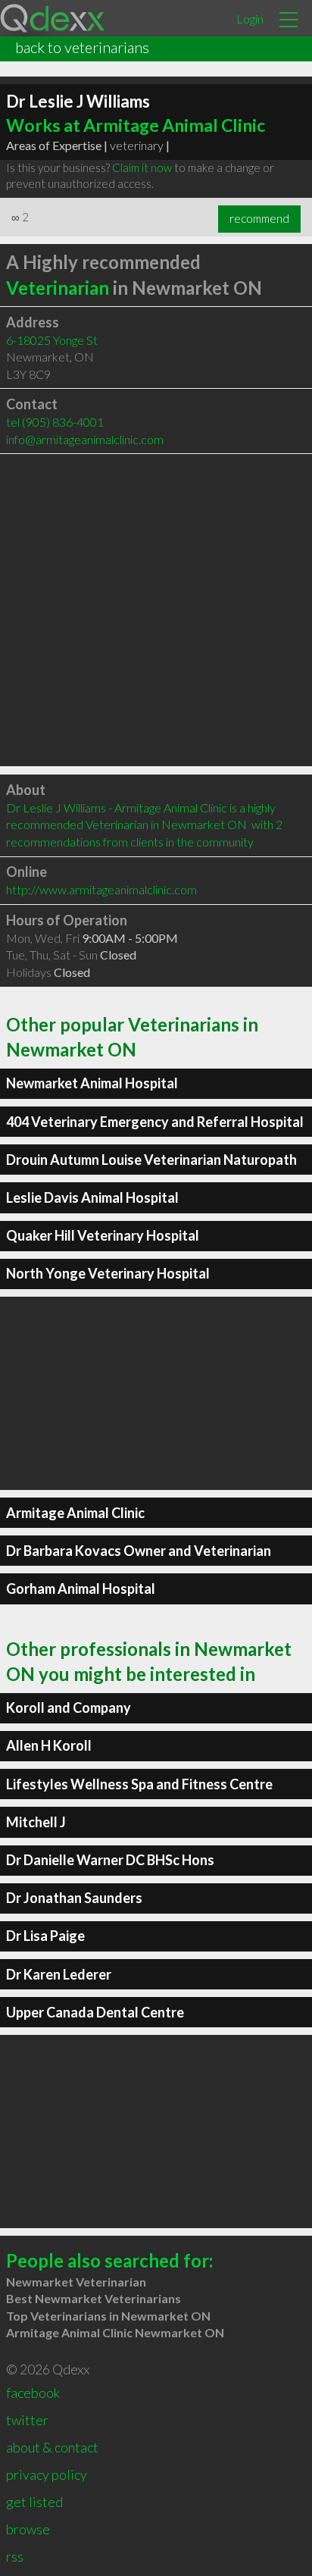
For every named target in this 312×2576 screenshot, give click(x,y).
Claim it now (142, 167)
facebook (33, 2393)
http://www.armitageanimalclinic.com (101, 889)
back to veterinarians (82, 47)
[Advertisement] (156, 610)
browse (28, 2529)
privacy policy (47, 2474)
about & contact (52, 2447)
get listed (34, 2502)
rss (15, 2556)
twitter (27, 2420)
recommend (259, 218)
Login (250, 19)
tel (55, 422)
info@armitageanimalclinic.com (85, 439)
